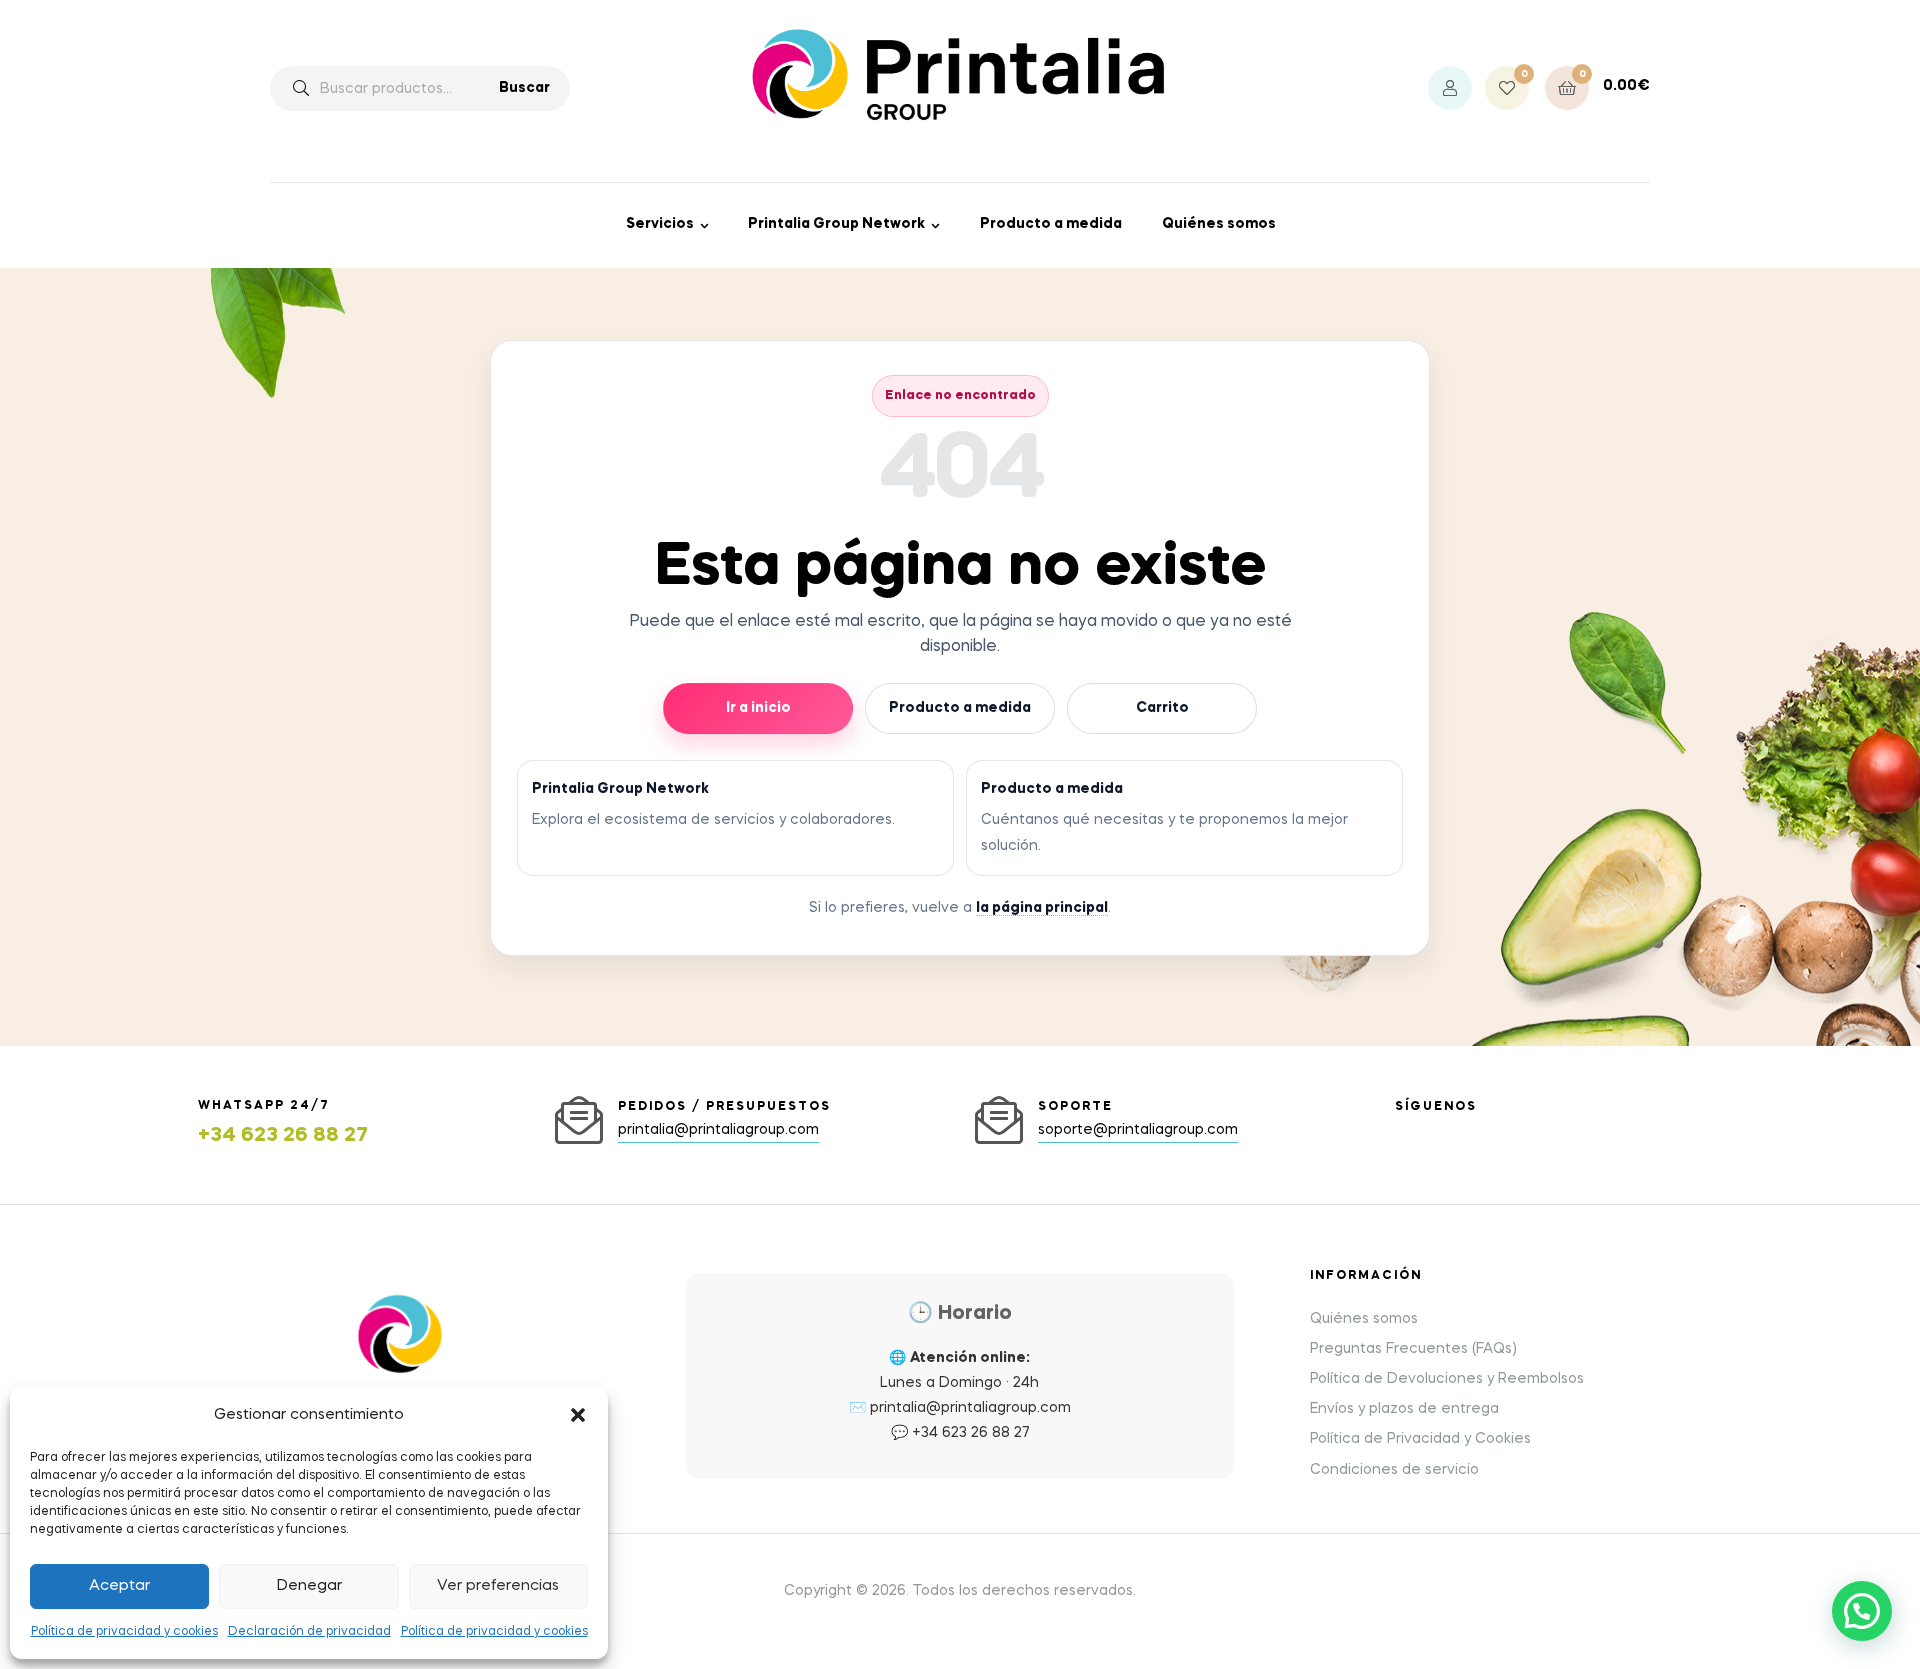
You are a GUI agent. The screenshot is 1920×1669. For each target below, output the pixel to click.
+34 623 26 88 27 (283, 1136)
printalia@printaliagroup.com (970, 1408)
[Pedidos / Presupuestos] (579, 1120)
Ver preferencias (498, 1586)
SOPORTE (1075, 1107)
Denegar (309, 1586)
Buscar (524, 88)
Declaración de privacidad (309, 1632)
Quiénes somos (1219, 224)
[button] (578, 1415)
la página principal (1042, 908)
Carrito (1162, 708)
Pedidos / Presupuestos (724, 1107)
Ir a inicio (758, 708)
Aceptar (119, 1586)
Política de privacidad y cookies (124, 1632)
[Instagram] (1403, 1131)
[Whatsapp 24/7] (159, 1125)
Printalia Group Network (836, 224)
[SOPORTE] (999, 1120)
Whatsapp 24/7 (264, 1106)
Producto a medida (1051, 224)
